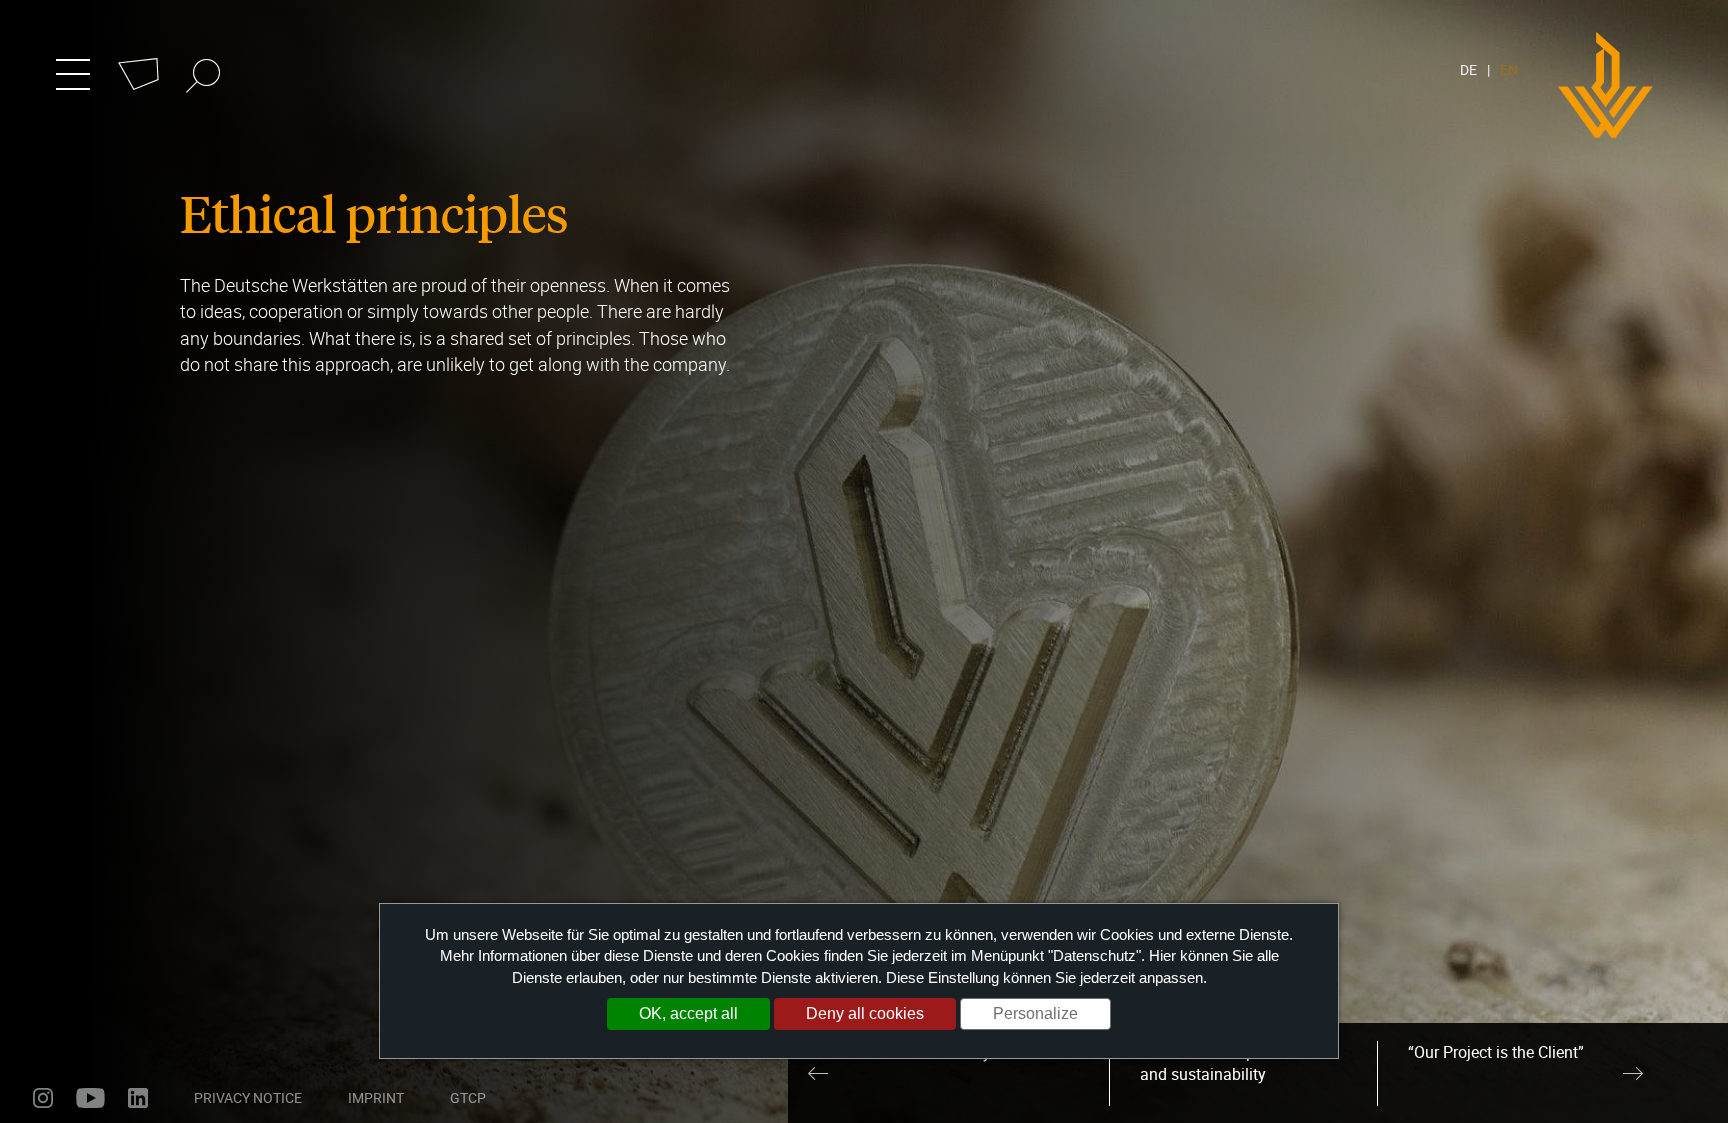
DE (1468, 69)
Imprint (376, 1097)
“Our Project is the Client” (1496, 1052)
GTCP (468, 1097)
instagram (43, 1098)
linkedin (138, 1098)
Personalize (1035, 1013)
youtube (90, 1098)
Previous (818, 1073)
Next (1633, 1073)
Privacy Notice (248, 1097)
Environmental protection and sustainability (1228, 1063)
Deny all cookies (865, 1013)
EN (1509, 69)
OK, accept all (688, 1013)
